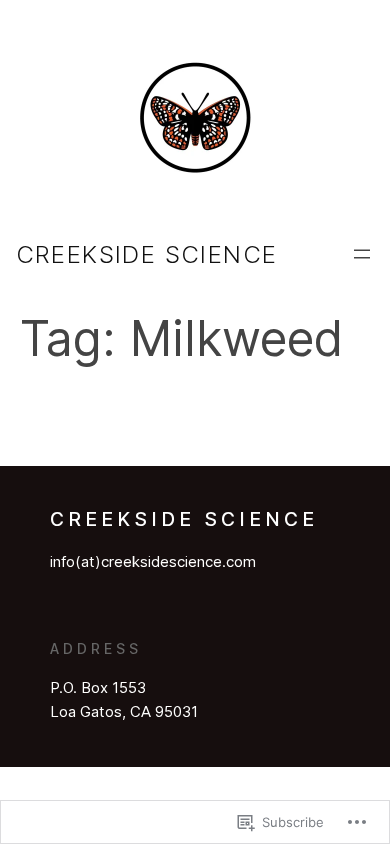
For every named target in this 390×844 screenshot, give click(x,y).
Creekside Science (147, 254)
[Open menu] (362, 254)
